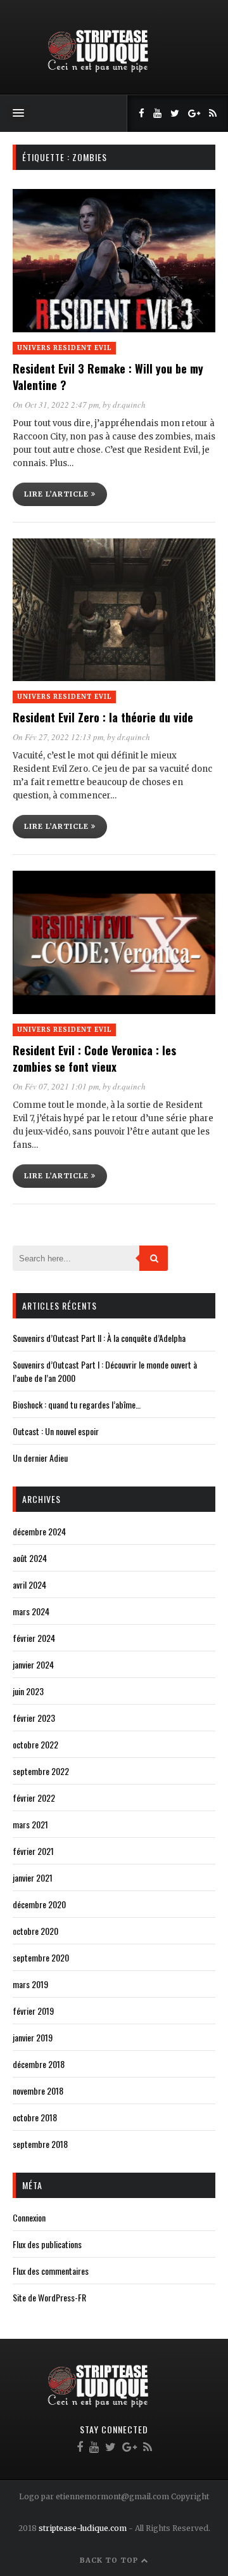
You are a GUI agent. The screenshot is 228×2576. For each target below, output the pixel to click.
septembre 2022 (41, 1771)
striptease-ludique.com (83, 2528)
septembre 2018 (40, 2144)
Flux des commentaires (51, 2271)
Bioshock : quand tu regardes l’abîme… (77, 1404)
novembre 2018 (38, 2091)
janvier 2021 (33, 1877)
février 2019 (33, 2011)
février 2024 (34, 1638)
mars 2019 (30, 1984)
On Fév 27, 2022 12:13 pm (58, 737)
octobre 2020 (35, 1931)
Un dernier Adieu (40, 1458)
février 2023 (34, 1718)
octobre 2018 (35, 2117)
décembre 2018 (39, 2064)
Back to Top (110, 2560)
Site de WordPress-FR (49, 2297)
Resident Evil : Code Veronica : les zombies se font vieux (94, 1058)
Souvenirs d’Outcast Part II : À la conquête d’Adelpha (99, 1338)
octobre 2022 (35, 1744)
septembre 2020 (41, 1957)
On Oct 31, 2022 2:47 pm (56, 405)
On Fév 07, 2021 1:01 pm (56, 1086)
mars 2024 (31, 1611)
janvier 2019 (33, 2037)
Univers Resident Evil (64, 348)
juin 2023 (28, 1691)
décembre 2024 (39, 1531)
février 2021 (33, 1851)
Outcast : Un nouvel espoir (56, 1431)
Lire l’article (58, 494)
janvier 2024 (33, 1664)
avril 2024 (29, 1584)
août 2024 (30, 1558)
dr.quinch (129, 405)
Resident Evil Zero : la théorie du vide (103, 717)
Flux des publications (47, 2244)
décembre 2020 (39, 1904)
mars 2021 (30, 1824)
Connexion (29, 2217)
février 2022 (34, 1798)
